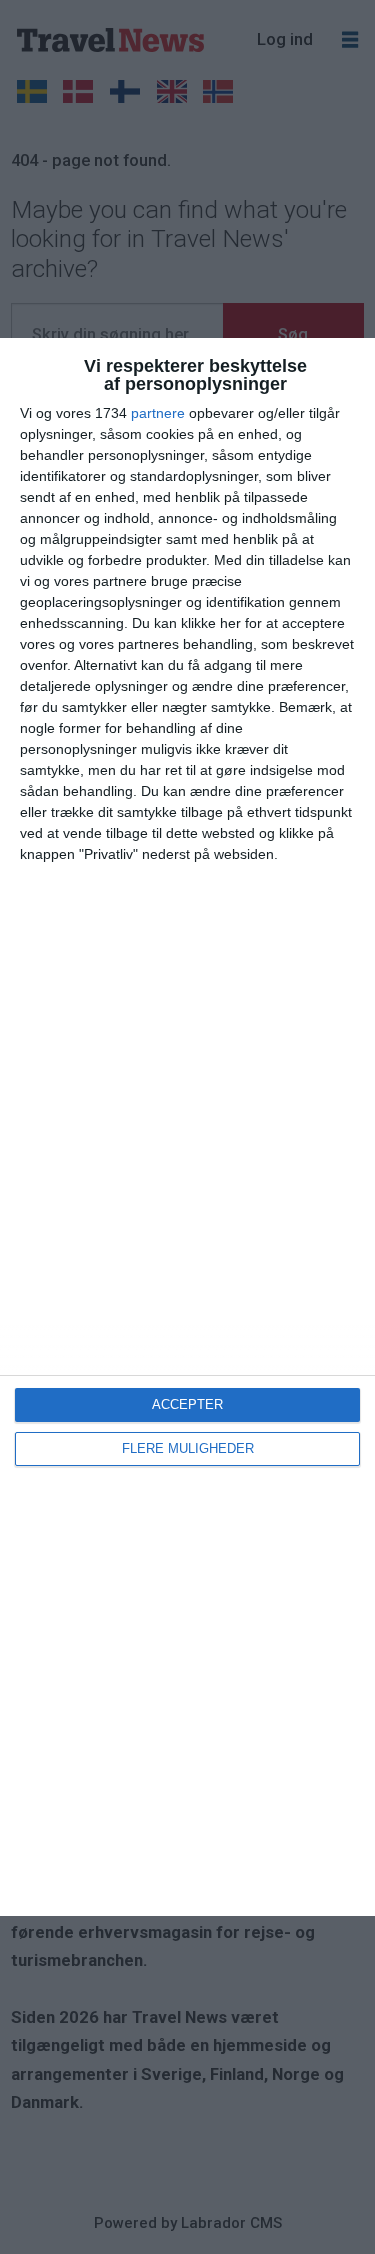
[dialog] (187, 1127)
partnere (158, 413)
